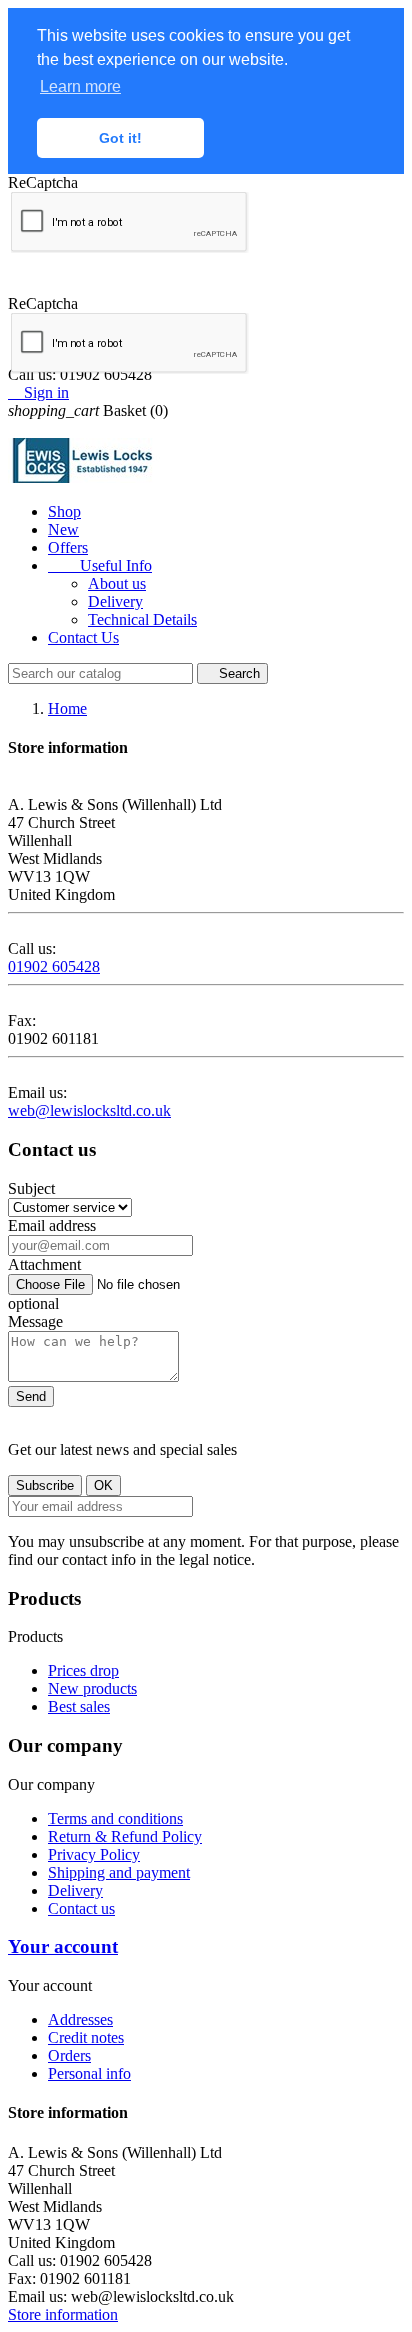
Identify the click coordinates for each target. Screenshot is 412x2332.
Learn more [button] (80, 86)
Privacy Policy (94, 1854)
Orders (69, 2055)
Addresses (80, 2019)
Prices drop (83, 1670)
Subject (31, 1188)
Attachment (44, 1264)
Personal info (89, 2073)
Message (35, 1321)
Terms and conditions (115, 1818)
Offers (68, 547)
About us (117, 583)
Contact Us (83, 637)
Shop (64, 511)
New (63, 529)
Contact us (81, 1908)
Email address (52, 1225)
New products (92, 1688)
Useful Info (100, 565)
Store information (63, 2314)
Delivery (115, 601)
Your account (63, 1946)
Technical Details (142, 619)
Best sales (79, 1706)
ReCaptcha (43, 182)
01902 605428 (54, 966)
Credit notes (86, 2037)
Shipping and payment (119, 1872)
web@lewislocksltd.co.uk (89, 1110)
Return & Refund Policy (125, 1836)
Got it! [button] (120, 138)
